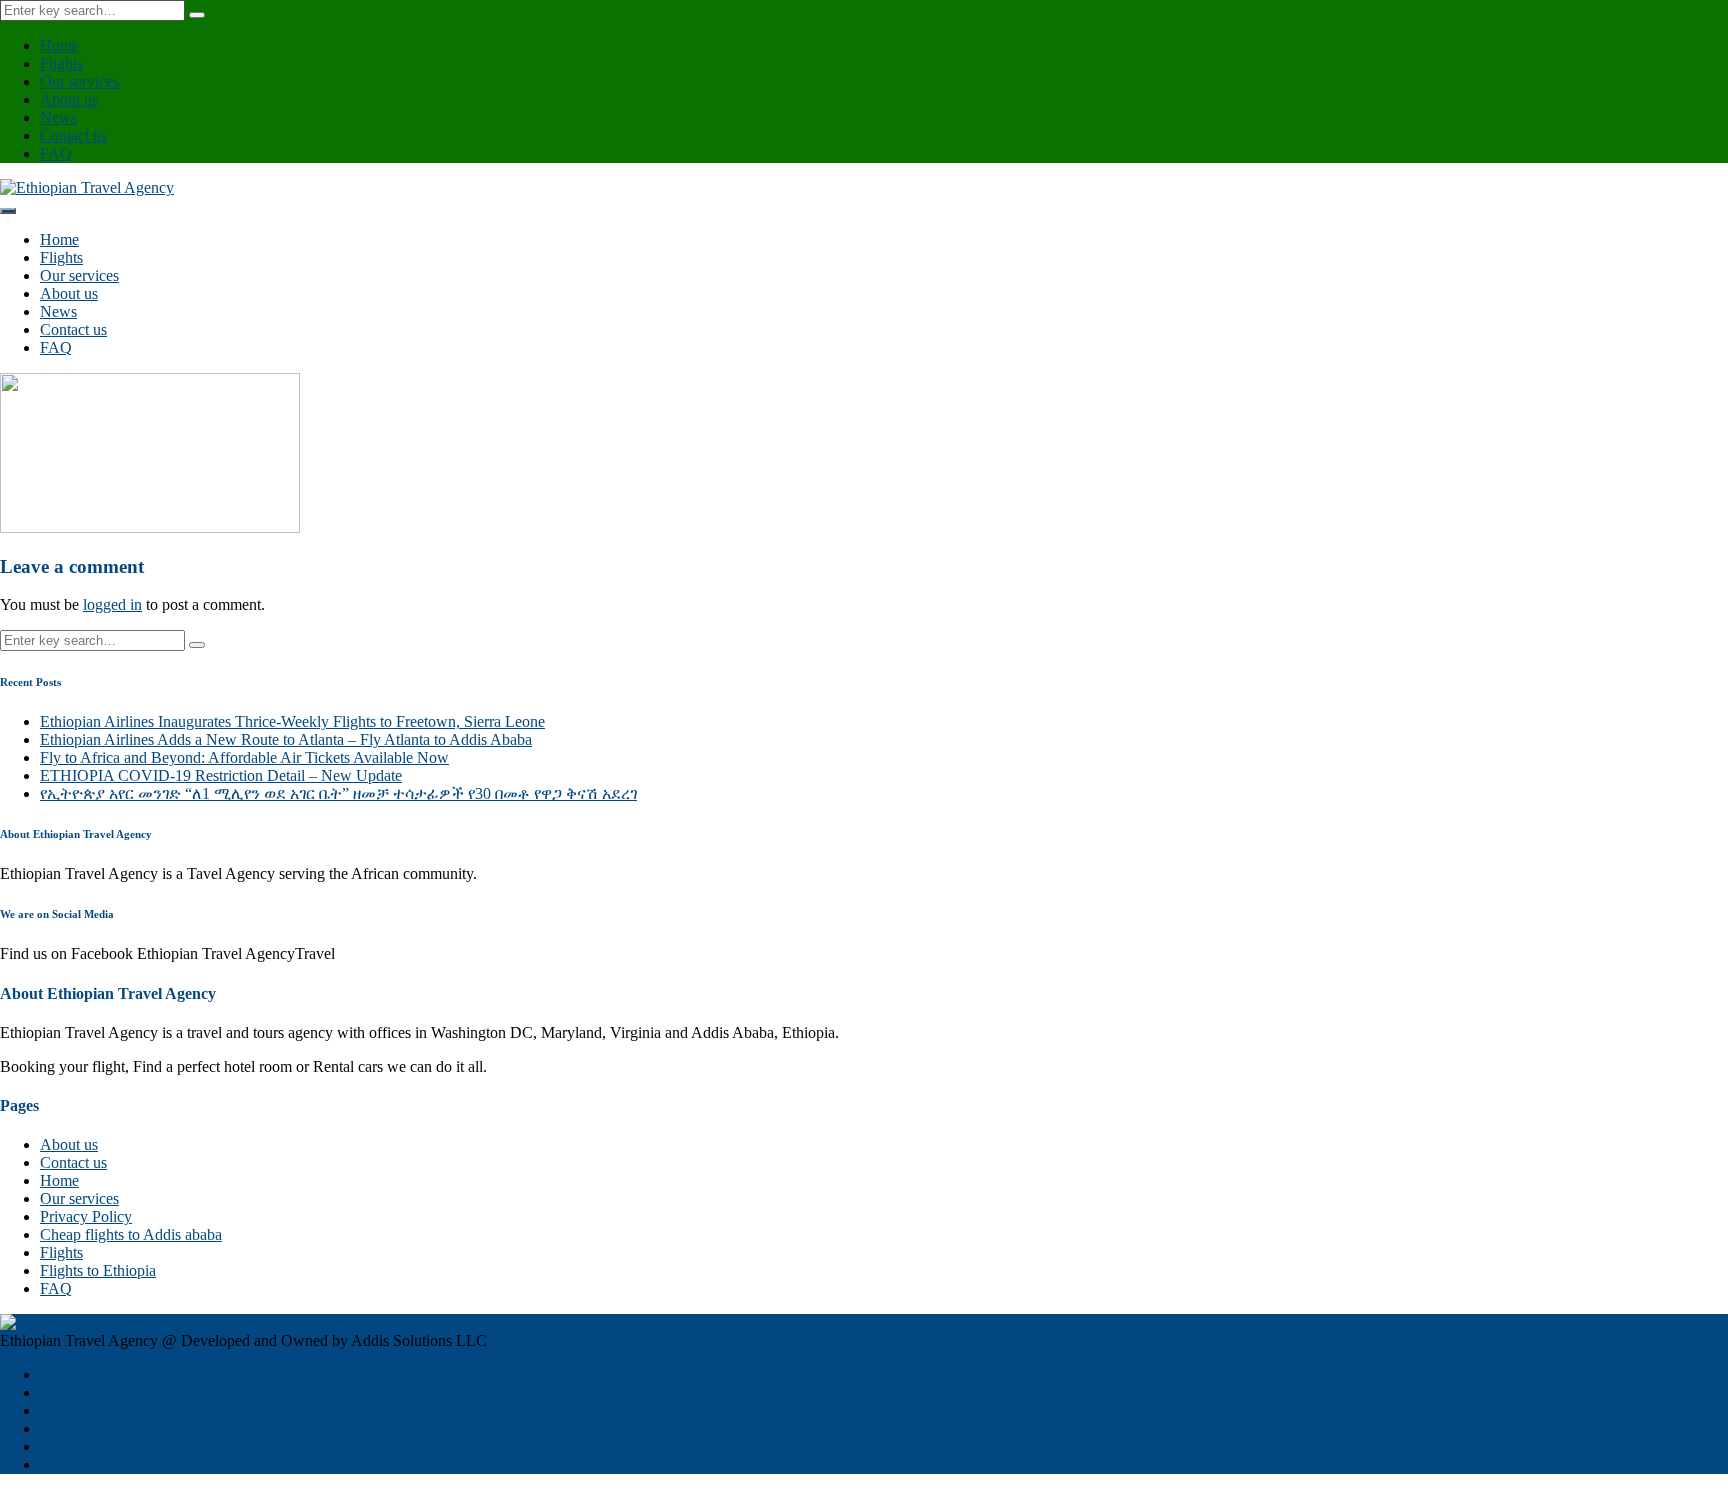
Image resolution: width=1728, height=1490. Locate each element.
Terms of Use (82, 1464)
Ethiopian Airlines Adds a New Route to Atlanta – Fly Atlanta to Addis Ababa (286, 739)
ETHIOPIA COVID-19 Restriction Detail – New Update (221, 775)
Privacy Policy (86, 1216)
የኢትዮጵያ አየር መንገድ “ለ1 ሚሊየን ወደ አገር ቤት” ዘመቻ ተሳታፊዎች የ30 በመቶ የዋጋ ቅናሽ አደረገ (338, 793)
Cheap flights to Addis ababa (131, 1234)
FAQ (56, 153)
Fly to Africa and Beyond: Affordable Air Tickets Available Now (244, 757)
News (58, 117)
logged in (112, 604)
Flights (61, 63)
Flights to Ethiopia (98, 1270)
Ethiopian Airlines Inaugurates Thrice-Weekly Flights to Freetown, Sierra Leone (292, 721)
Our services (79, 81)
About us (69, 99)
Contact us (73, 135)
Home (59, 45)
